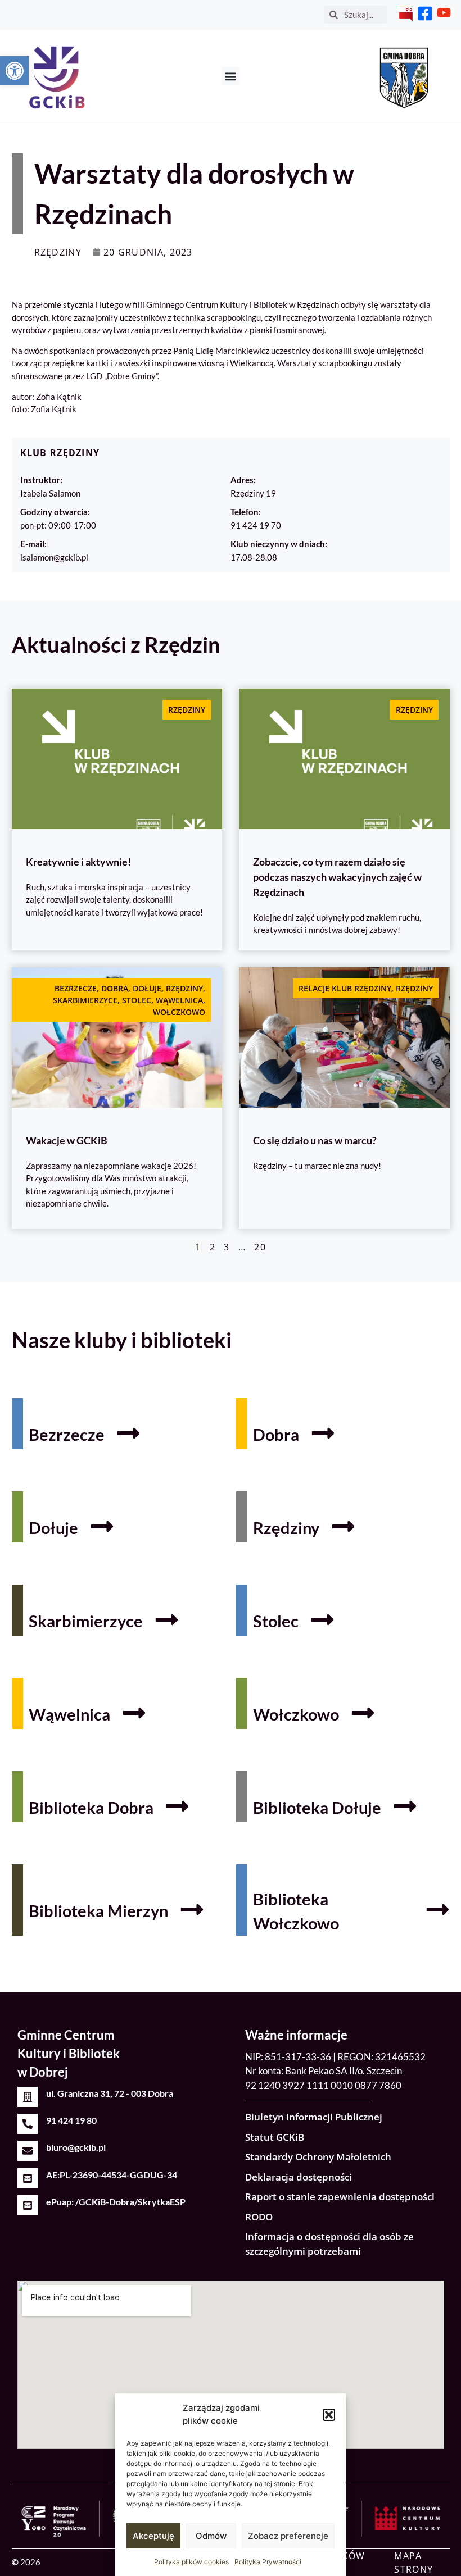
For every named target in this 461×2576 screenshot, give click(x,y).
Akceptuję (153, 2536)
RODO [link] (259, 2217)
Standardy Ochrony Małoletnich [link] (318, 2157)
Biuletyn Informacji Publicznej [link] (314, 2117)
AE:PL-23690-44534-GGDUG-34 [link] (112, 2175)
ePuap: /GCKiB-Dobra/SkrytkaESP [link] (116, 2202)
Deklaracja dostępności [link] (299, 2177)
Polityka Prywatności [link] (268, 2562)
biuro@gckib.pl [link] (76, 2147)
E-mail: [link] (33, 544)
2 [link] (213, 1247)
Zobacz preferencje (288, 2536)
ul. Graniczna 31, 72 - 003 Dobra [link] (110, 2093)
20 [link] (260, 1247)
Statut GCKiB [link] (275, 2137)
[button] (329, 2415)
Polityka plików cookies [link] (191, 2562)
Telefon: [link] (246, 512)
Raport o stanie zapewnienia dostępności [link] (340, 2197)
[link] (15, 71)
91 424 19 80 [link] (71, 2120)
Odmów (211, 2536)
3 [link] (227, 1247)
